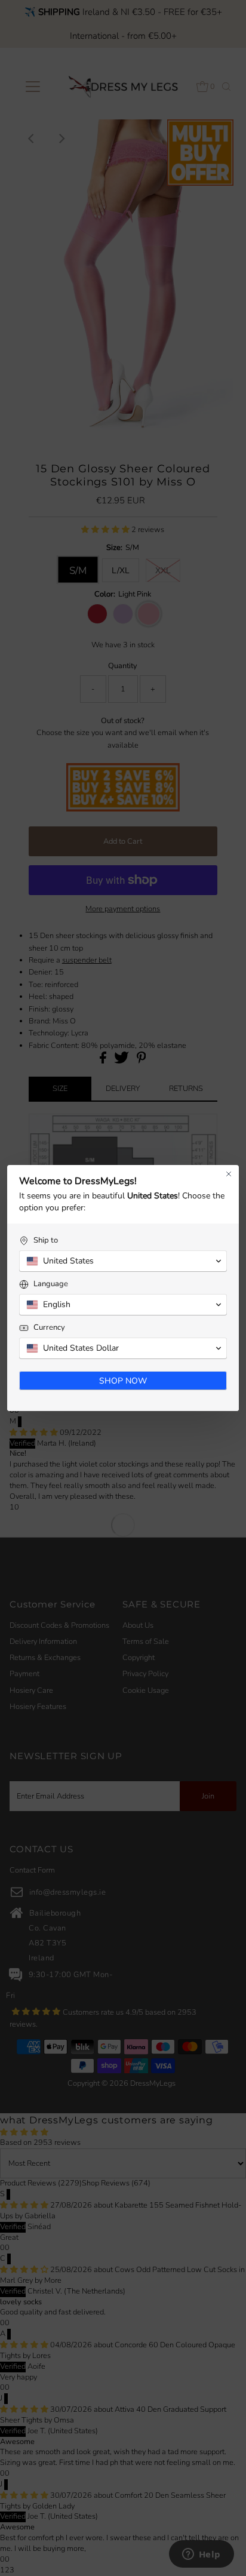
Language (51, 1284)
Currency (49, 1328)
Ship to (46, 1241)
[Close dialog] (229, 1174)
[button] (123, 1261)
